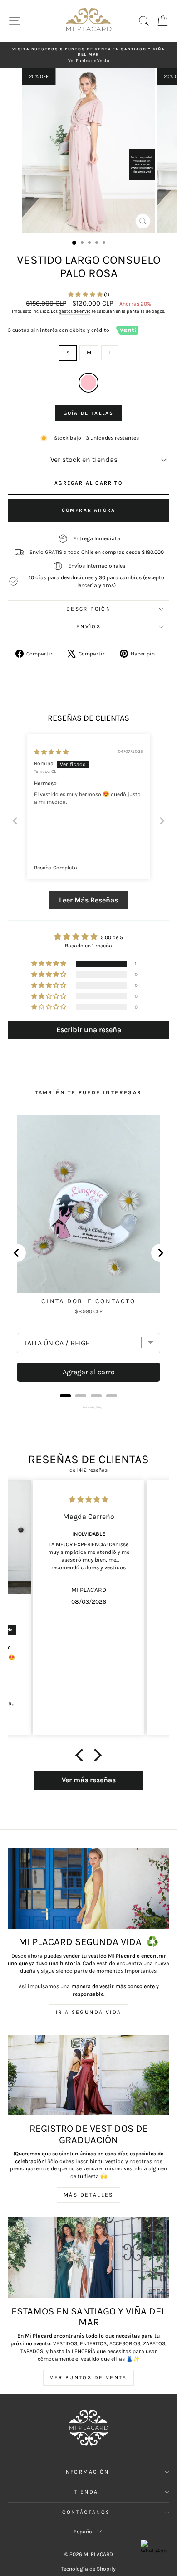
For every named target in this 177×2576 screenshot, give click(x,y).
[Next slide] (162, 821)
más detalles (88, 2195)
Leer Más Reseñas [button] (88, 900)
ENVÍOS (88, 626)
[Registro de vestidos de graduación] (88, 2075)
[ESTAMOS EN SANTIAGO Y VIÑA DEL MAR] (88, 2258)
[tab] (65, 1396)
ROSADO (88, 383)
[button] (86, 295)
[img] (51, 752)
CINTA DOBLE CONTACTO (88, 1301)
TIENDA (86, 2492)
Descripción (88, 609)
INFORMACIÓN (86, 2472)
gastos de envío (74, 311)
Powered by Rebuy (88, 1407)
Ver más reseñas (89, 1780)
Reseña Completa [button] (56, 868)
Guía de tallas (89, 413)
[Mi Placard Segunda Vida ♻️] (88, 1888)
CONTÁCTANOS (86, 2512)
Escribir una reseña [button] (89, 1030)
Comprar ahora (89, 510)
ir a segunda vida (89, 2012)
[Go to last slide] (17, 1253)
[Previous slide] (15, 821)
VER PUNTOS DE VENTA (88, 2377)
